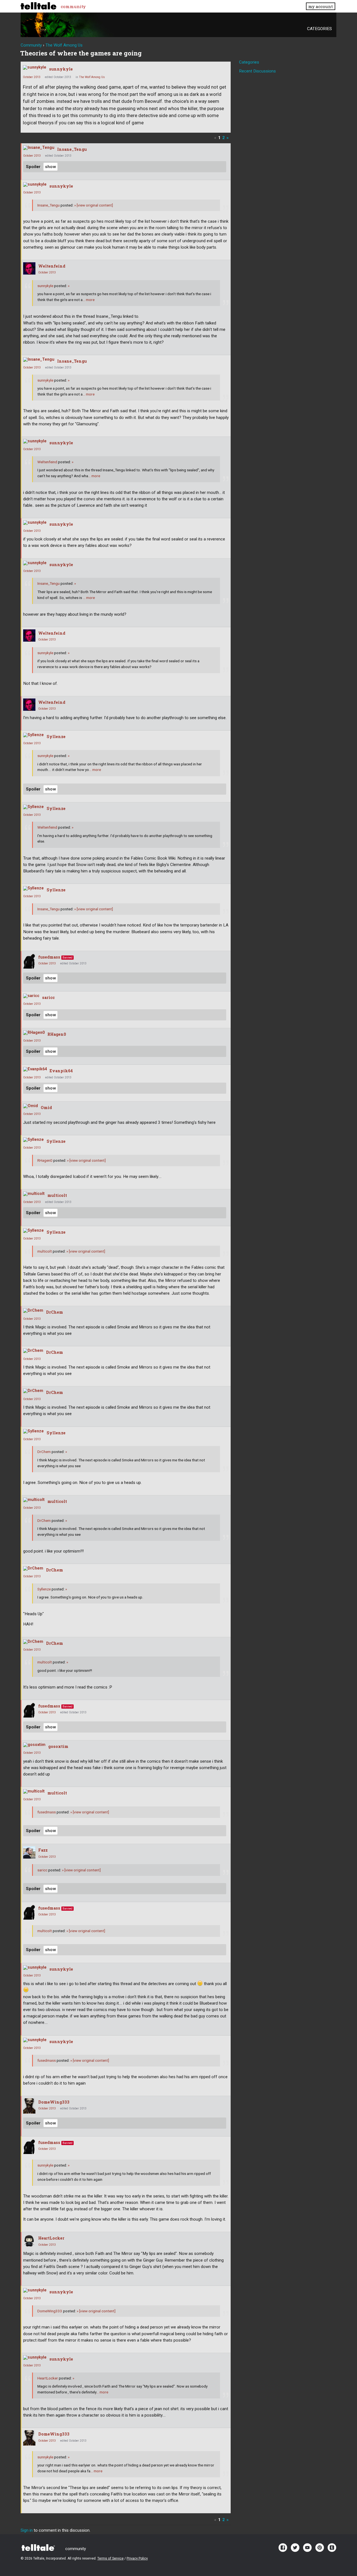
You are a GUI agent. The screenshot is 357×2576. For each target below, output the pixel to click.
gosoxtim (58, 1746)
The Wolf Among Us (92, 77)
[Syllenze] (33, 735)
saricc (48, 997)
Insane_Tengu (72, 149)
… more (89, 300)
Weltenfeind (52, 266)
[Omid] (31, 1106)
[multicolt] (34, 1194)
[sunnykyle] (35, 67)
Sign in (27, 2530)
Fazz (43, 1850)
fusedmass (49, 957)
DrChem (55, 1312)
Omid (46, 1108)
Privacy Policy (137, 2558)
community (73, 6)
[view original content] (94, 205)
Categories (319, 29)
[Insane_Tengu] (39, 148)
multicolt (57, 1195)
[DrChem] (33, 1311)
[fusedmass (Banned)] (29, 961)
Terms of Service (110, 2558)
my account (320, 6)
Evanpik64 (61, 1071)
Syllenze (56, 737)
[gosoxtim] (34, 1745)
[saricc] (31, 996)
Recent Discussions (257, 71)
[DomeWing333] (29, 2106)
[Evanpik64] (35, 1069)
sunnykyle (61, 69)
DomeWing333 (54, 2102)
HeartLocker (51, 2238)
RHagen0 (57, 1034)
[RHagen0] (34, 1033)
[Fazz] (29, 1852)
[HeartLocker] (29, 2240)
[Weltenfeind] (29, 268)
